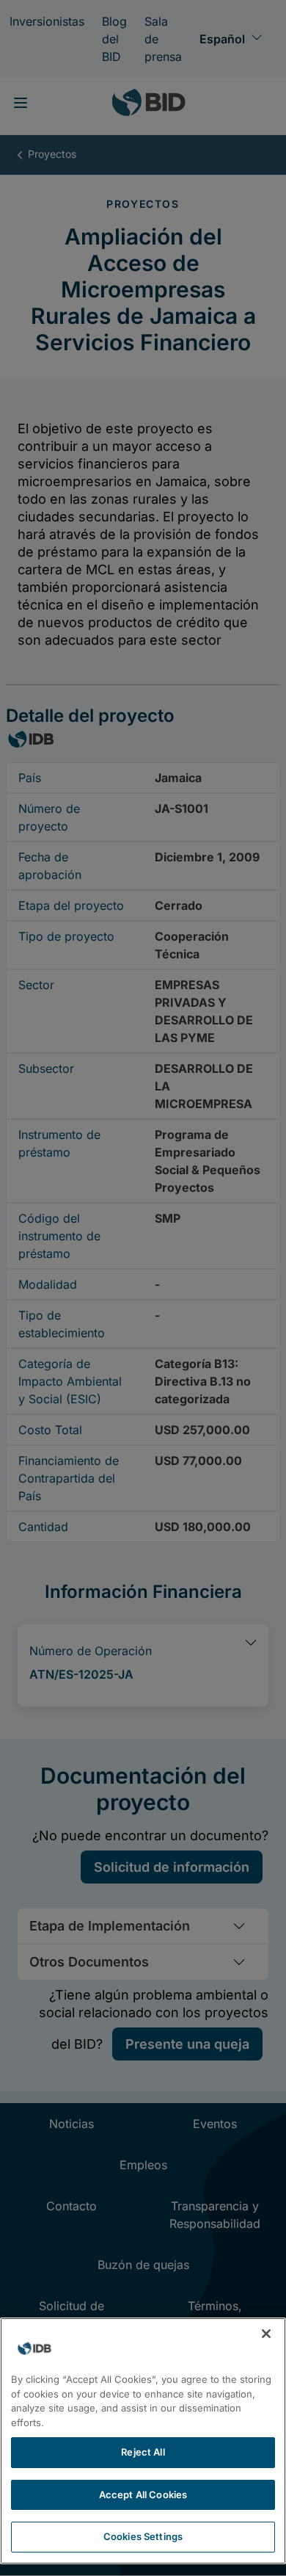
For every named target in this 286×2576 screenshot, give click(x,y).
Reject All (143, 2452)
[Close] (266, 2334)
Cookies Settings (143, 2536)
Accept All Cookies (143, 2494)
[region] (143, 2441)
